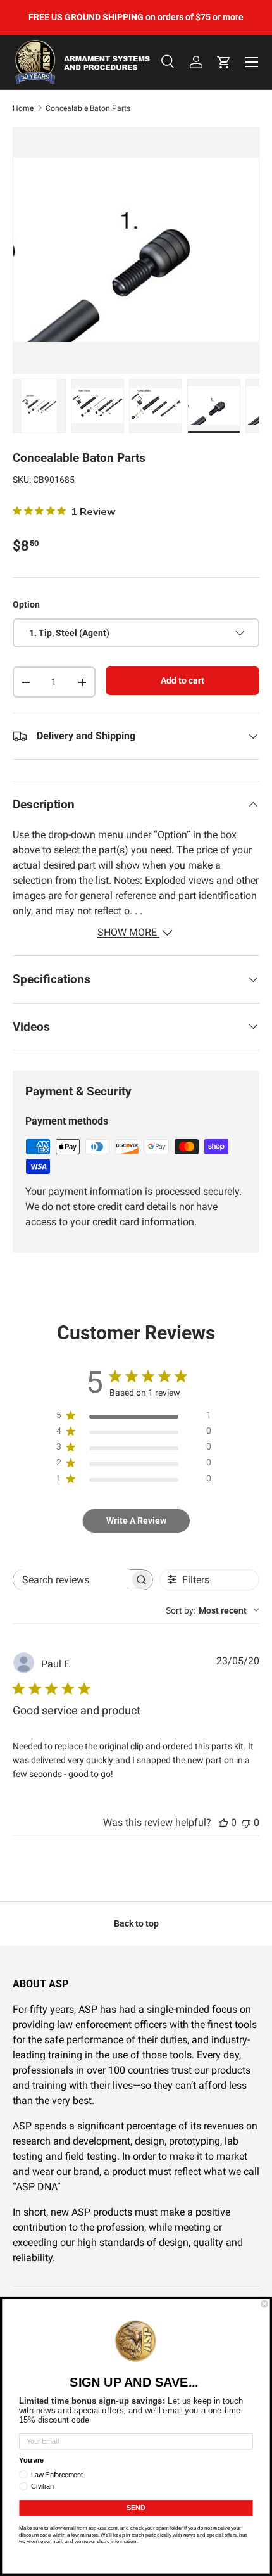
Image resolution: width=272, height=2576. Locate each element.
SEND (136, 2508)
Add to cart (182, 680)
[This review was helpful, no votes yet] (223, 1822)
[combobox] (213, 1610)
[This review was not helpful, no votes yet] (246, 1822)
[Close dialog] (264, 2304)
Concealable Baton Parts (88, 108)
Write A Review (136, 1521)
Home (23, 108)
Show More (128, 932)
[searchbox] (71, 1580)
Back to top (136, 1923)
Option (26, 604)
